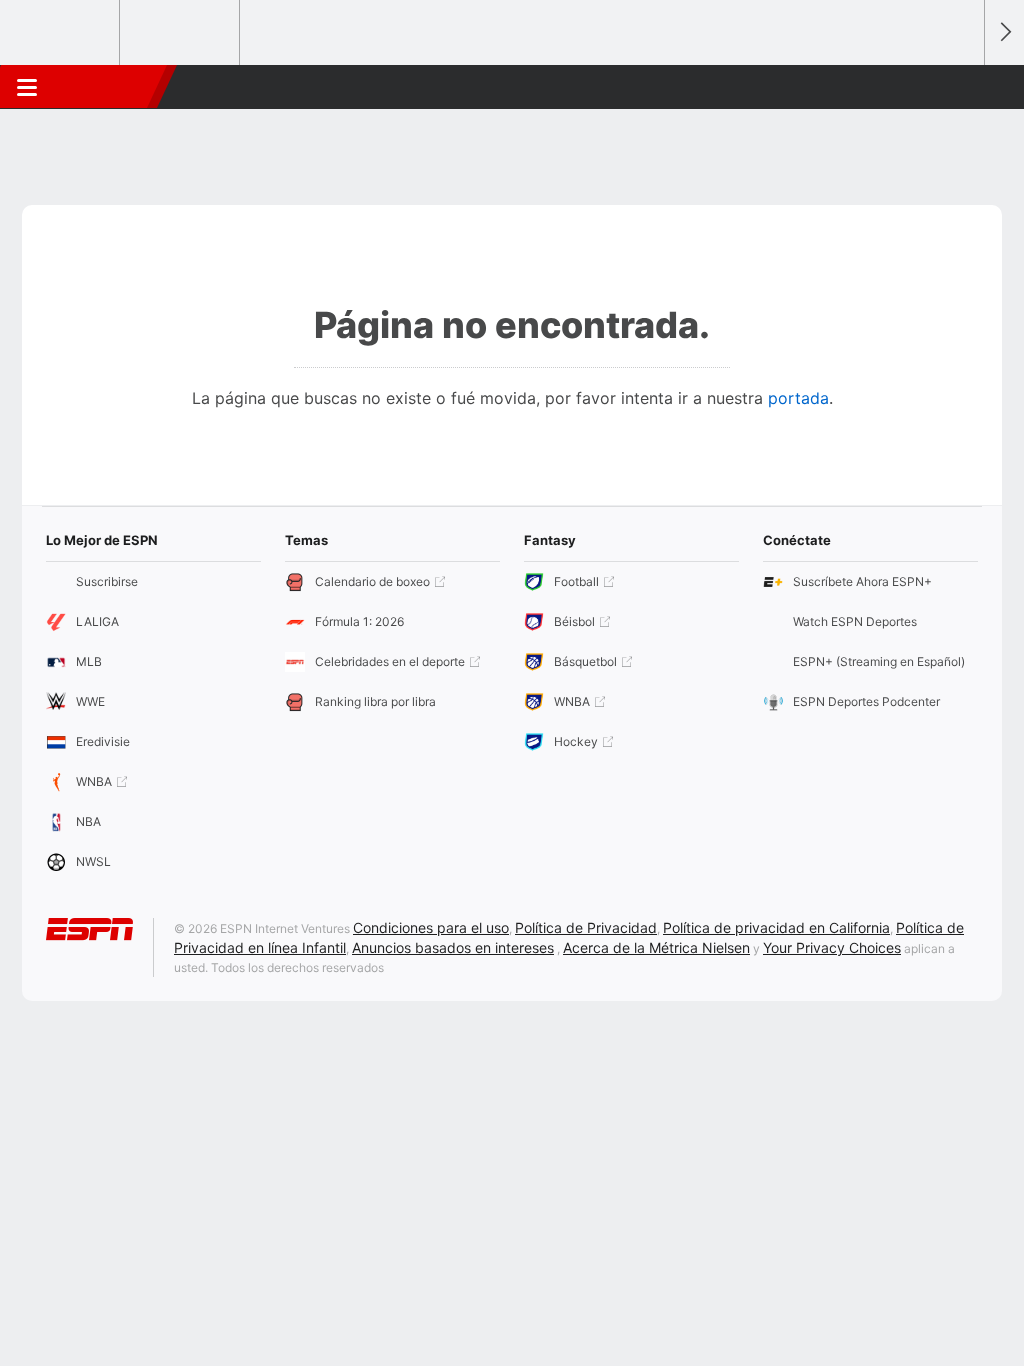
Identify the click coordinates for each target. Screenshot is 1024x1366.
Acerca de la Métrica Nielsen (656, 947)
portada (798, 398)
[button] (960, 87)
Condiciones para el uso (431, 927)
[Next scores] (1004, 32)
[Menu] (27, 87)
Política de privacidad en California (776, 927)
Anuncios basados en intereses (453, 947)
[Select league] (61, 33)
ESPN (103, 87)
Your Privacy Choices (832, 947)
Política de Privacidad (586, 927)
